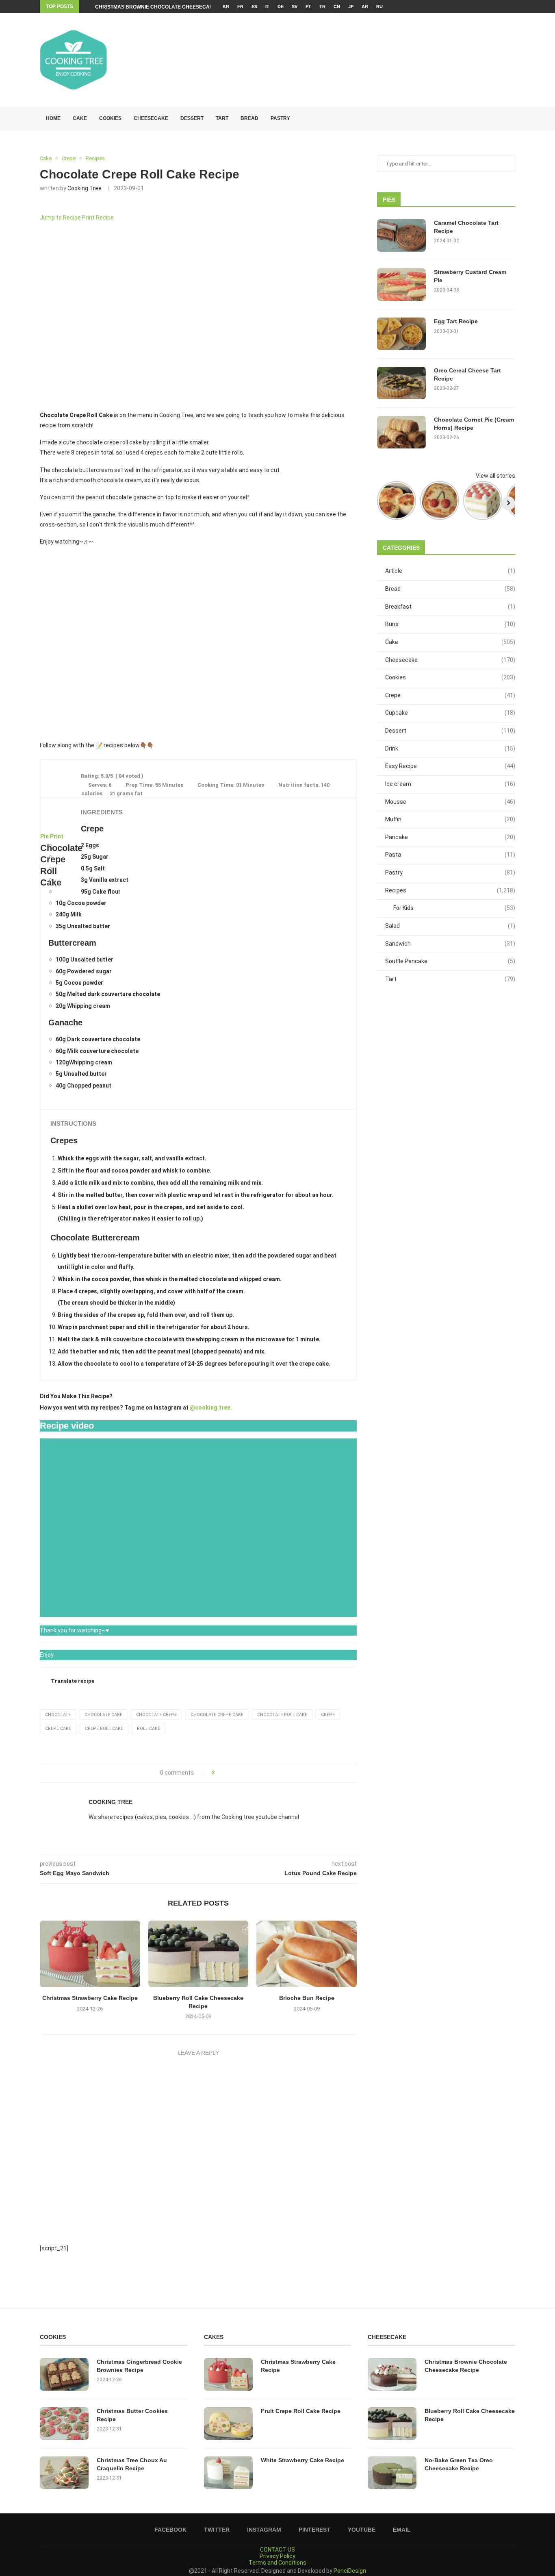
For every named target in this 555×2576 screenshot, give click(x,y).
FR (240, 7)
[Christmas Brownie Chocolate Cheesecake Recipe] (392, 2374)
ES (254, 7)
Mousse (450, 802)
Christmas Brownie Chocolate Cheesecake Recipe (166, 7)
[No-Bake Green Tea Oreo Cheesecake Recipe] (392, 2473)
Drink (450, 748)
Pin (44, 836)
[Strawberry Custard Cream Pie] (401, 285)
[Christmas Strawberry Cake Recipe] (90, 1954)
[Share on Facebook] (223, 1773)
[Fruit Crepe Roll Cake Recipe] (228, 2424)
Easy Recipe (450, 766)
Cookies (110, 118)
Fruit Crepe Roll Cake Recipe (301, 2411)
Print (57, 836)
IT (267, 7)
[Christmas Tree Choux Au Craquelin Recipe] (64, 2473)
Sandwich (450, 944)
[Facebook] (487, 7)
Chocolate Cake (103, 1715)
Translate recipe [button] (73, 1681)
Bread (249, 118)
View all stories (495, 476)
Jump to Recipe (60, 218)
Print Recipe (98, 218)
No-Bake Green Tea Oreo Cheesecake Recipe (459, 2464)
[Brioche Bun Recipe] (307, 1954)
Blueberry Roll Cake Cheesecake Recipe (470, 2415)
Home (53, 118)
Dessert (192, 118)
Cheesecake (151, 118)
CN (337, 7)
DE (281, 7)
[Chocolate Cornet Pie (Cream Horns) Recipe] (401, 432)
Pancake (450, 837)
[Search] (511, 119)
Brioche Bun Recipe (307, 1998)
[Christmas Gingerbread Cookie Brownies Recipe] (64, 2374)
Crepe (328, 1715)
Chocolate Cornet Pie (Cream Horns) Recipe (474, 424)
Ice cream (450, 784)
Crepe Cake (58, 1729)
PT (308, 7)
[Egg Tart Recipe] (401, 334)
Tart (222, 118)
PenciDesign (350, 2571)
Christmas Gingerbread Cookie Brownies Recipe (139, 2366)
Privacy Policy (277, 2556)
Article (450, 571)
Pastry (280, 118)
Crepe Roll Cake (104, 1729)
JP (351, 7)
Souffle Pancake (450, 961)
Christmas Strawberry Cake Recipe (90, 1998)
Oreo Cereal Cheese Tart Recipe (467, 374)
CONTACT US (277, 2550)
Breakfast (450, 607)
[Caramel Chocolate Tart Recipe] (401, 235)
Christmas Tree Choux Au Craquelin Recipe (132, 2464)
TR (322, 7)
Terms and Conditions (277, 2563)
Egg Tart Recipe (456, 321)
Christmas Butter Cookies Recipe (132, 2415)
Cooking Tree (85, 188)
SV (295, 7)
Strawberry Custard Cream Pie (470, 276)
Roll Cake (149, 1729)
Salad (450, 926)
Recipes (450, 890)
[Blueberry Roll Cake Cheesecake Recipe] (198, 1954)
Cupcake (450, 713)
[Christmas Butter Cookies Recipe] (64, 2424)
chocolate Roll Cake (282, 1715)
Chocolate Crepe (156, 1715)
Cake (80, 118)
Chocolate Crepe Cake (217, 1715)
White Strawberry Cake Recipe (302, 2460)
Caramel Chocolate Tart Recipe (466, 227)
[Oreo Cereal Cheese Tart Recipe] (401, 383)
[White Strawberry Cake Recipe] (228, 2473)
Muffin (450, 819)
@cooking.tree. (211, 1408)
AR (365, 7)
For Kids (454, 908)
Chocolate (58, 1715)
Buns (450, 624)
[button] (50, 644)
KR (226, 7)
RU (379, 7)
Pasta (450, 855)
